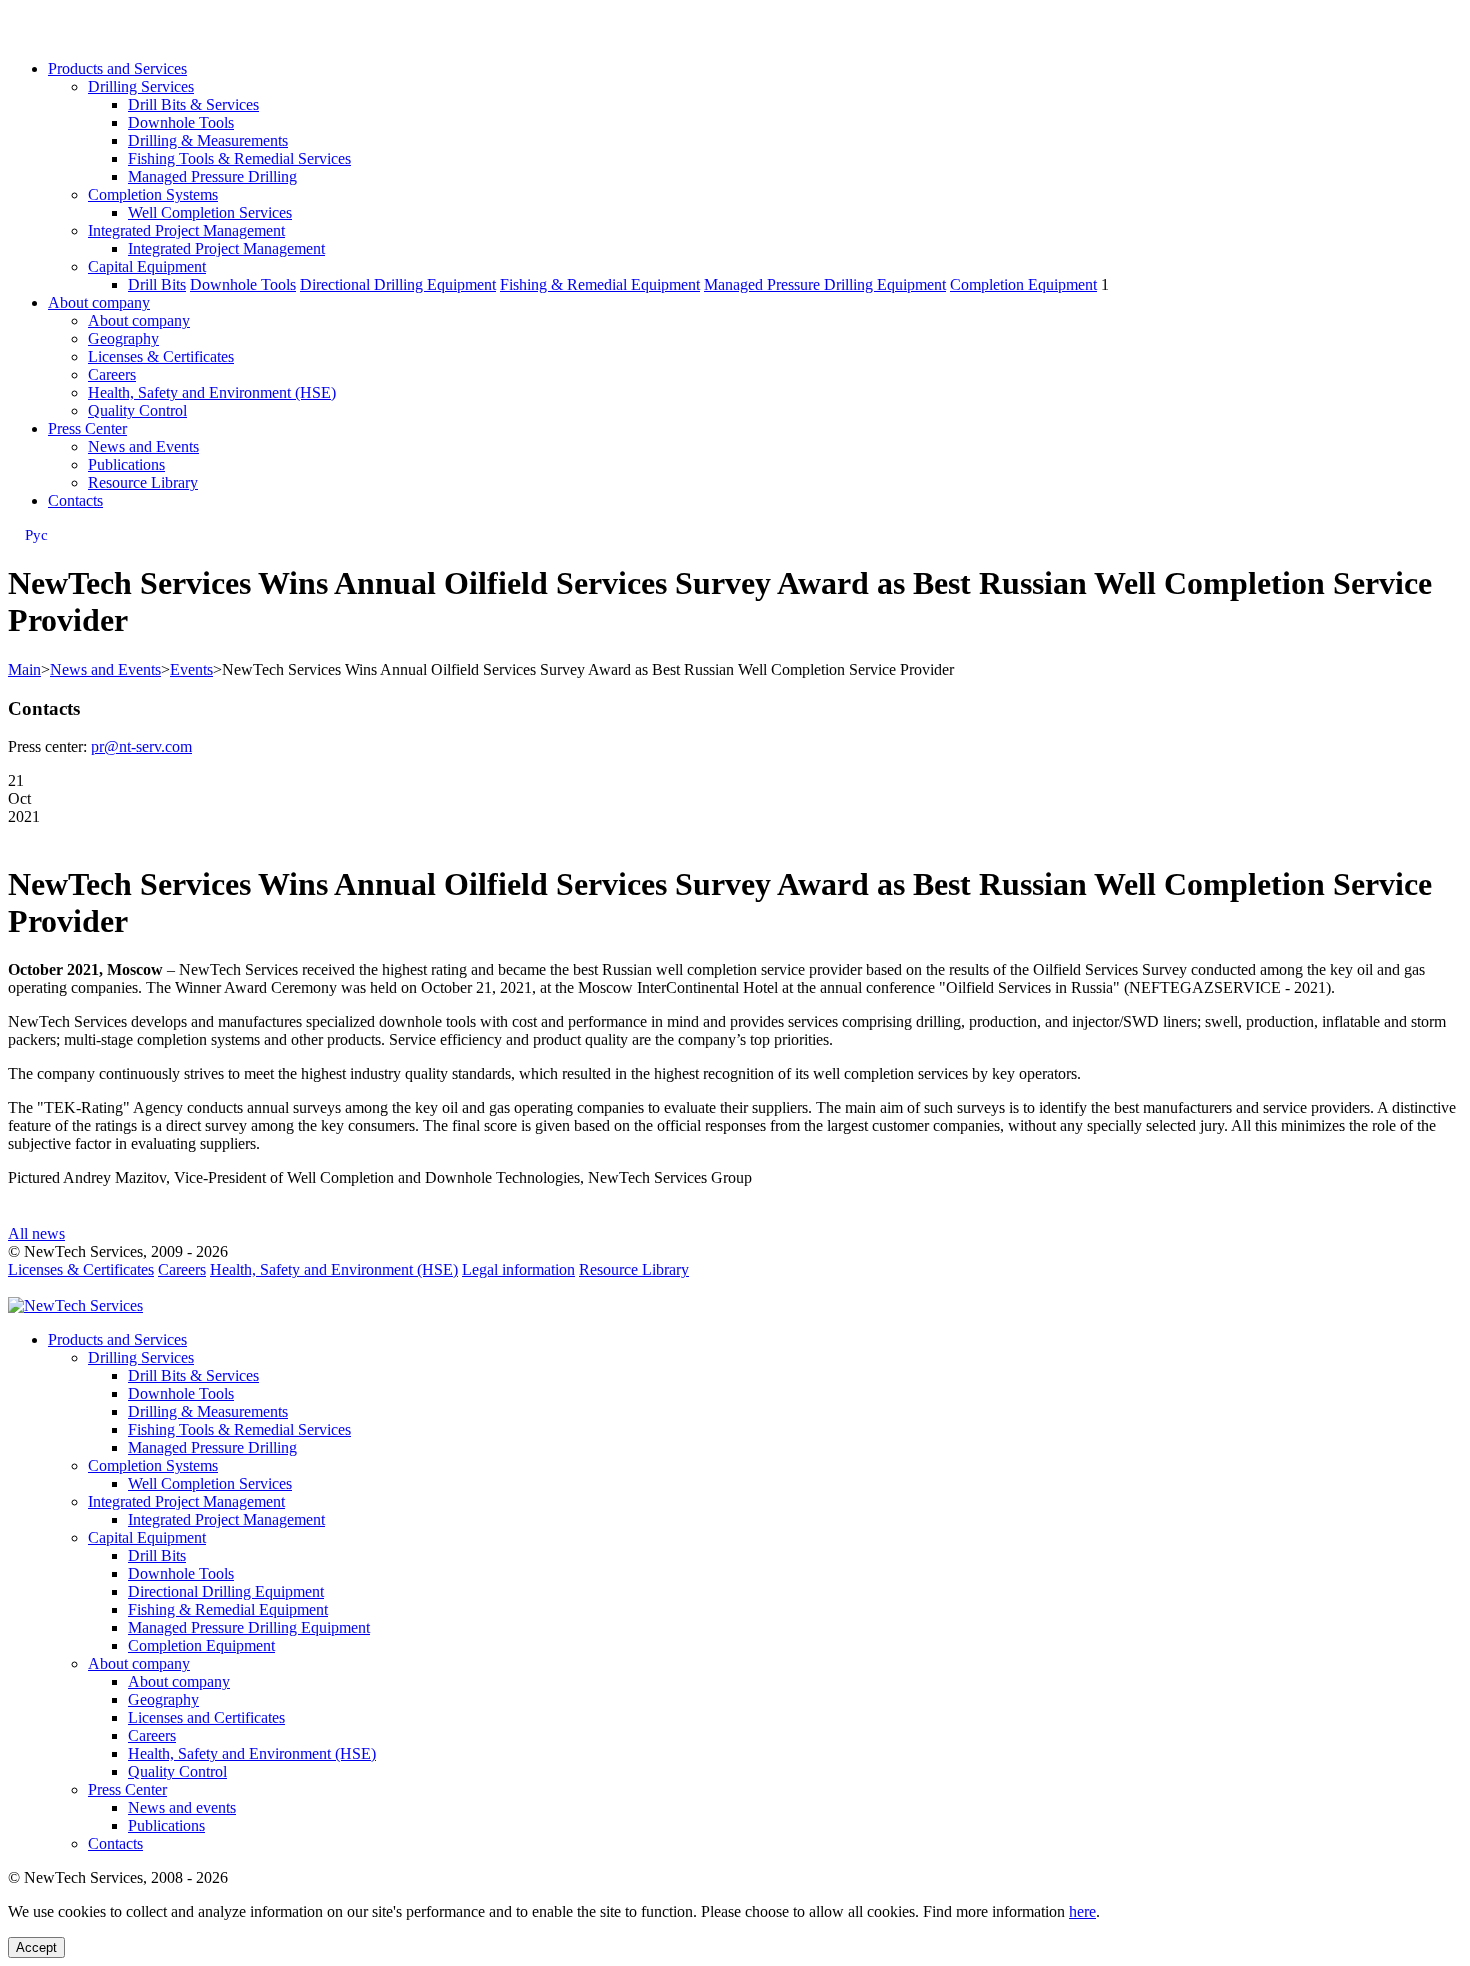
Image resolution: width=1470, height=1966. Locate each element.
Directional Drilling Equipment (398, 284)
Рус (36, 535)
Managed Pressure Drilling (212, 176)
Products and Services (117, 68)
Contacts (75, 500)
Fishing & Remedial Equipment (600, 284)
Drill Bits (157, 284)
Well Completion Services (210, 212)
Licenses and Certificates (206, 1717)
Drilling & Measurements (208, 140)
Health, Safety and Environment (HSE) (212, 392)
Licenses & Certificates (161, 356)
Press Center (87, 428)
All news (36, 1233)
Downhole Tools (181, 122)
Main (24, 669)
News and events (182, 1807)
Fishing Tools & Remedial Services (239, 158)
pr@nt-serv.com (141, 746)
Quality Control (137, 410)
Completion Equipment (1023, 284)
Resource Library (143, 482)
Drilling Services (141, 86)
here (1082, 1911)
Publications (126, 464)
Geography (123, 338)
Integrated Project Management (186, 230)
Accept (36, 1947)
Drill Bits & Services (193, 104)
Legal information (518, 1269)
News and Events (143, 446)
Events (191, 669)
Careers (112, 374)
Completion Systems (153, 194)
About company (99, 302)
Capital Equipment (147, 266)
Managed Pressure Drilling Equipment (825, 284)
